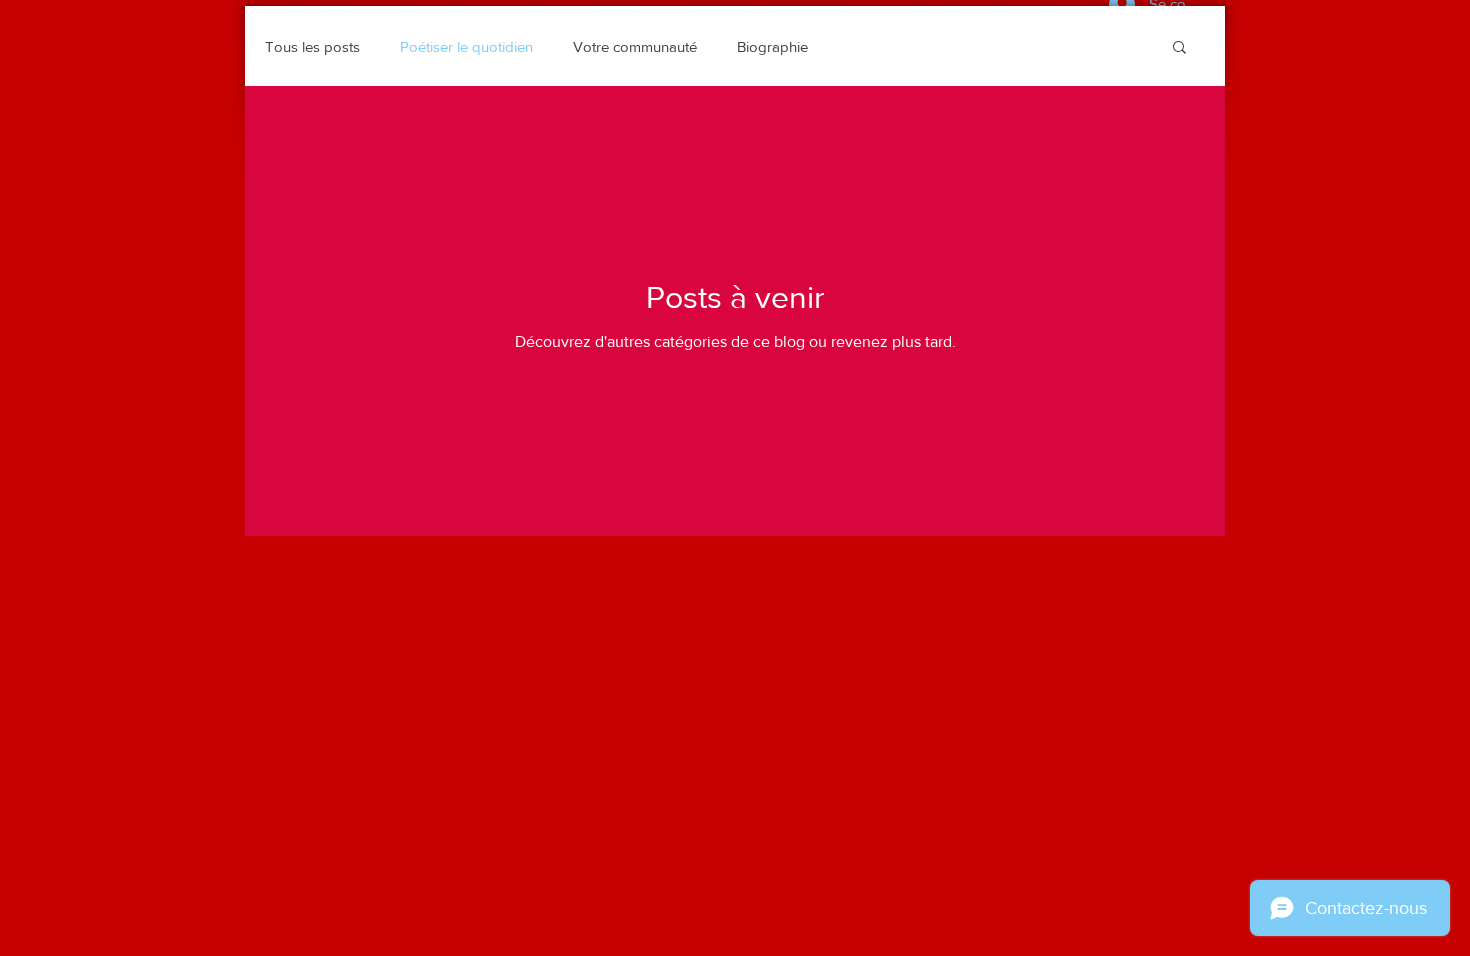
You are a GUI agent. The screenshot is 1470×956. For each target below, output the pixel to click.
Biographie (772, 46)
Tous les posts (312, 46)
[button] (1179, 48)
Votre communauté (635, 46)
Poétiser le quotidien (466, 46)
